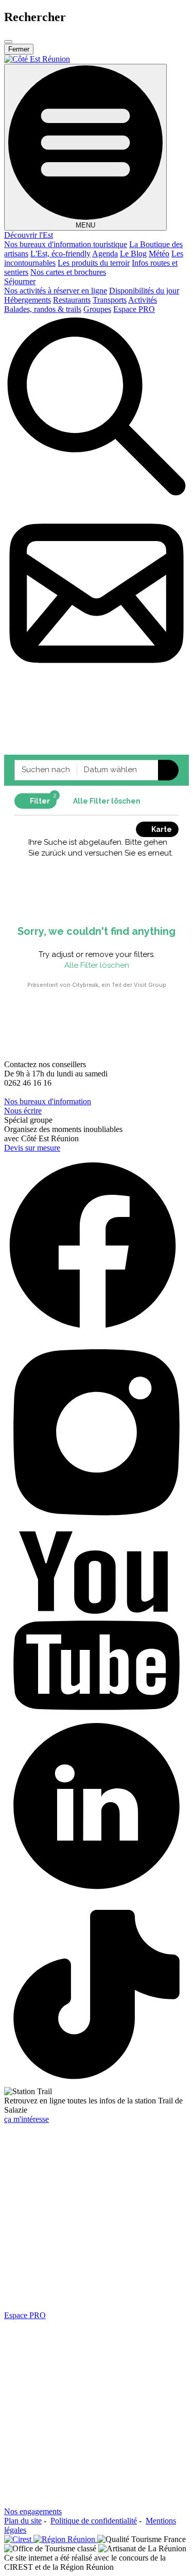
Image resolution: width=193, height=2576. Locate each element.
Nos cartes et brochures (68, 272)
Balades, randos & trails (43, 309)
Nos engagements (33, 2511)
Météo (159, 254)
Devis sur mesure (32, 1148)
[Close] (8, 42)
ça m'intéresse (27, 2119)
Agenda (105, 254)
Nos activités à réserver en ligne (56, 291)
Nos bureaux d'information (48, 1101)
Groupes (97, 309)
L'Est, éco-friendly (60, 254)
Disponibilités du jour (144, 291)
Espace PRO (134, 309)
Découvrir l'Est (29, 235)
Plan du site (23, 2521)
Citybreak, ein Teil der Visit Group (119, 985)
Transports (110, 300)
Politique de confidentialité (94, 2521)
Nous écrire (23, 1111)
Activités (143, 300)
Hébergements (28, 300)
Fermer (19, 49)
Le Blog (133, 254)
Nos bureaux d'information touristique (66, 244)
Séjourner (20, 281)
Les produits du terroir (94, 263)
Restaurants (72, 300)
